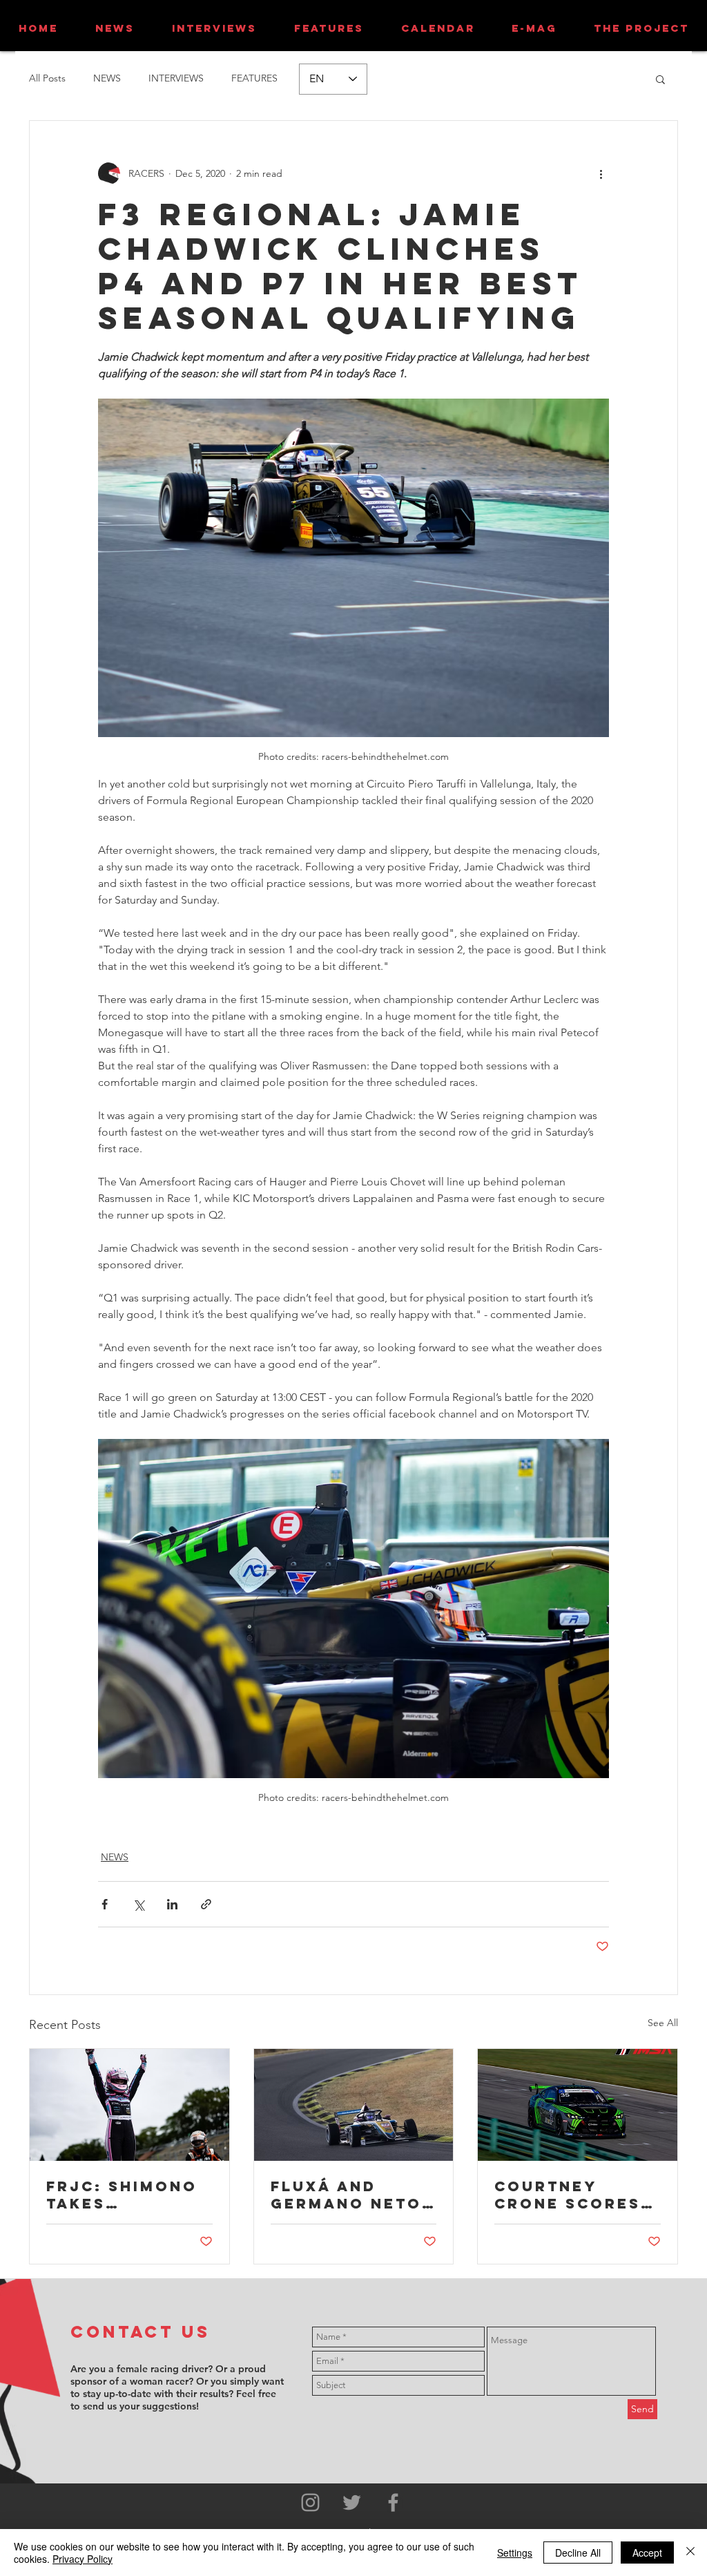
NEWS (107, 78)
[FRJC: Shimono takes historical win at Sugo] (129, 2105)
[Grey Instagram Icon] (310, 2502)
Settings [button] (515, 2553)
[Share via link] (206, 1904)
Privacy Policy (83, 2559)
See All (663, 2023)
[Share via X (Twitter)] (138, 1904)
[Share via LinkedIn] (172, 1904)
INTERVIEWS (176, 78)
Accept (647, 2553)
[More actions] (601, 173)
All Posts (47, 78)
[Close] (690, 2553)
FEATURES (254, 78)
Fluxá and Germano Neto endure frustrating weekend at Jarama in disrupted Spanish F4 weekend (346, 2195)
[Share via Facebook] (105, 1904)
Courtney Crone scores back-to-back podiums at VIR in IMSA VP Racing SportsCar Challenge (571, 2195)
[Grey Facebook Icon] (393, 2502)
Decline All (578, 2553)
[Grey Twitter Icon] (352, 2502)
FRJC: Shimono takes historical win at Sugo (125, 2195)
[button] (660, 79)
